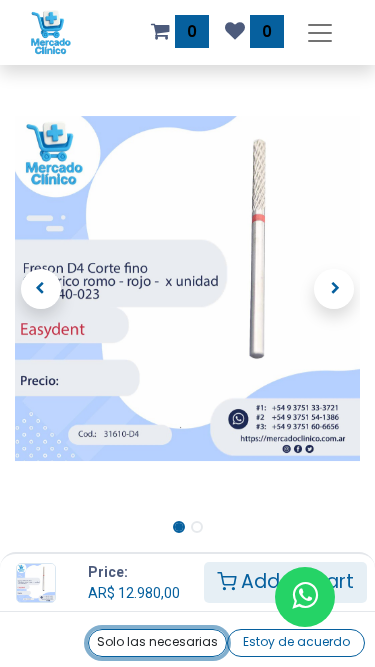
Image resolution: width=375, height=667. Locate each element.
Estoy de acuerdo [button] (296, 641)
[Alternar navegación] (320, 32)
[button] (41, 289)
